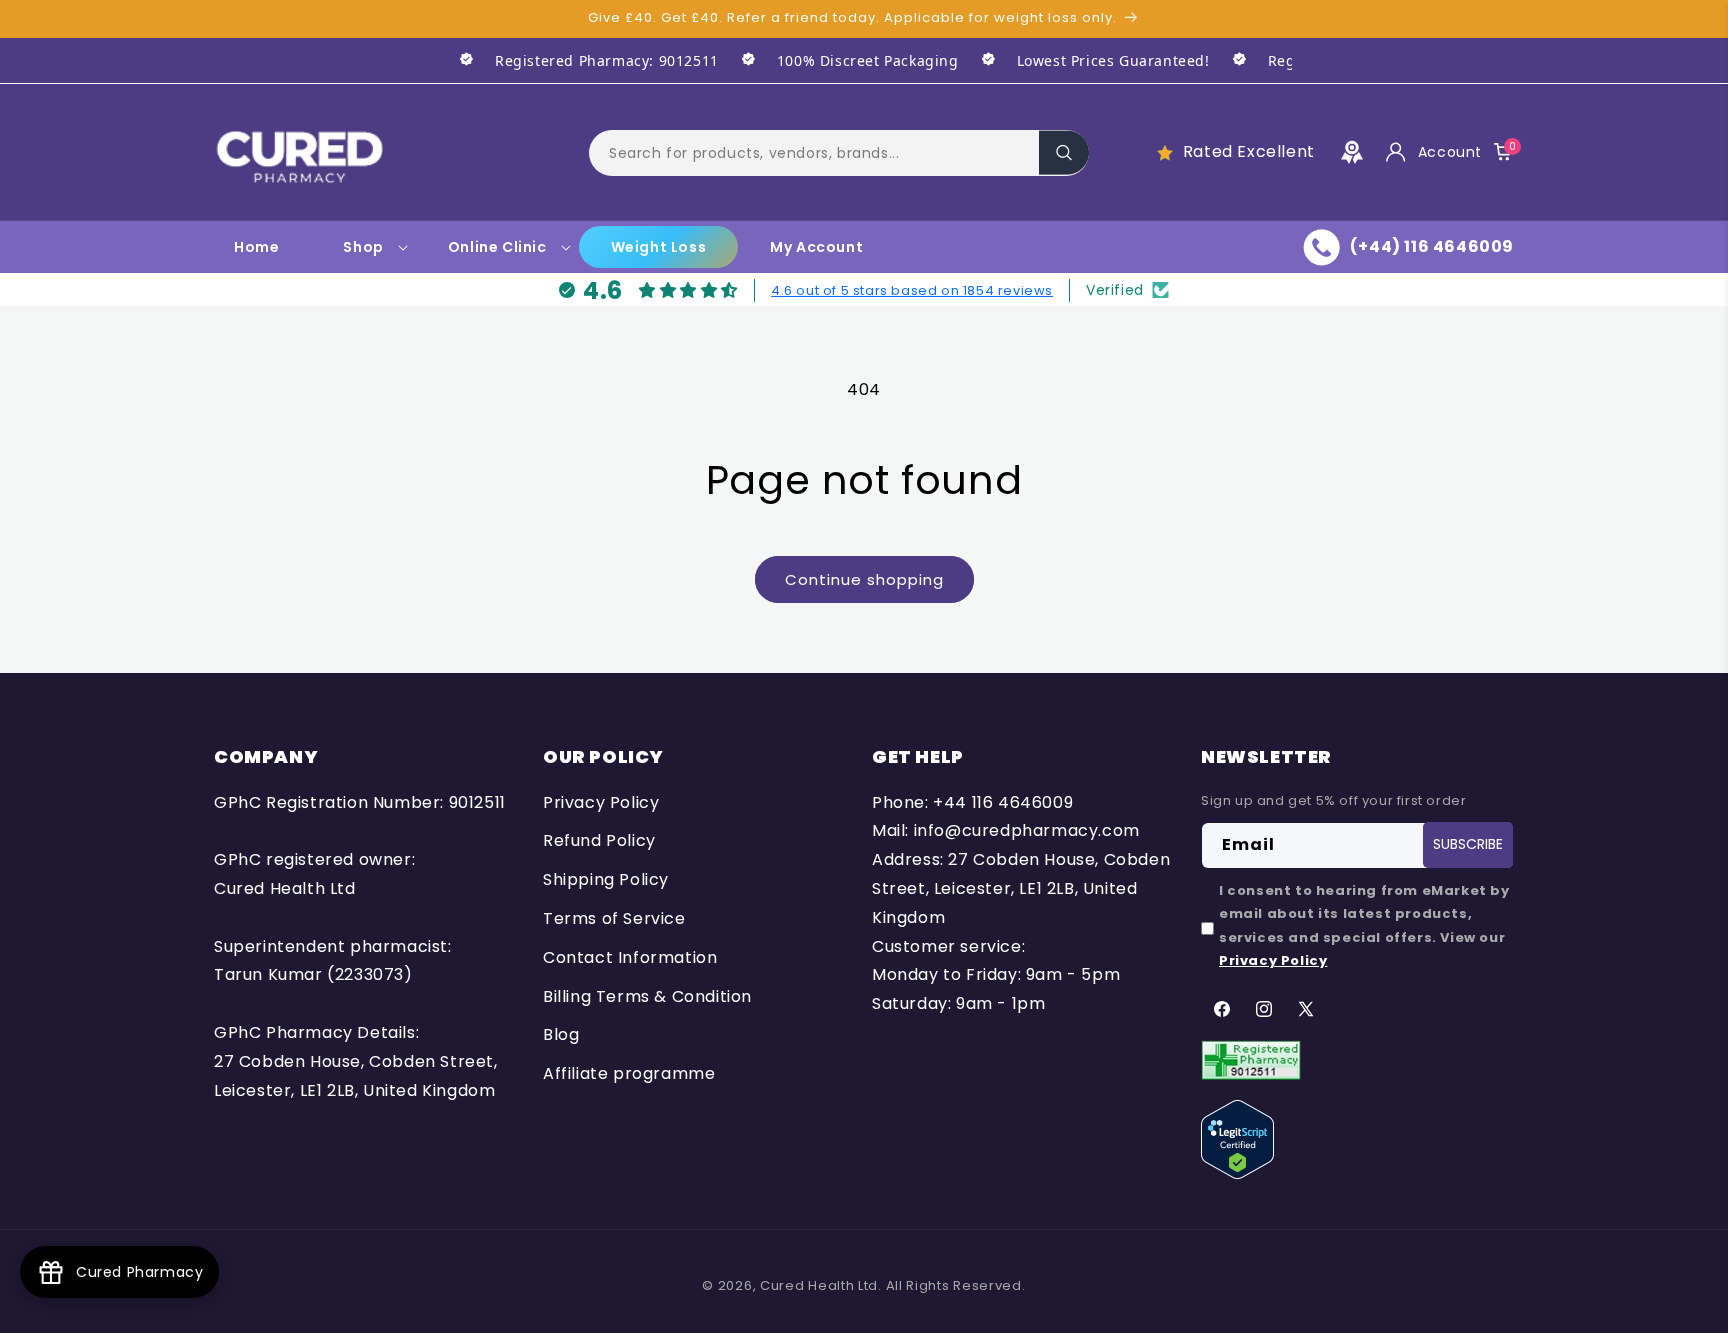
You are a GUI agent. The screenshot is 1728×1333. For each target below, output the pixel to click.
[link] (578, 60)
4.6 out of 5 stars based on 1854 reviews (912, 289)
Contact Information (630, 957)
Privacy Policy (601, 802)
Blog (561, 1035)
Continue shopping (864, 579)
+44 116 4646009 (1003, 802)
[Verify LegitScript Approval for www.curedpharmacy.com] (1237, 1138)
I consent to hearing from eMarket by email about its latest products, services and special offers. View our (1364, 925)
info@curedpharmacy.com (1027, 831)
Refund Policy (599, 841)
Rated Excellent (1249, 151)
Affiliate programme (629, 1073)
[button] (839, 152)
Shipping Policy (606, 879)
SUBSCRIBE (1468, 845)
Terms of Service (614, 918)
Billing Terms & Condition (647, 996)
